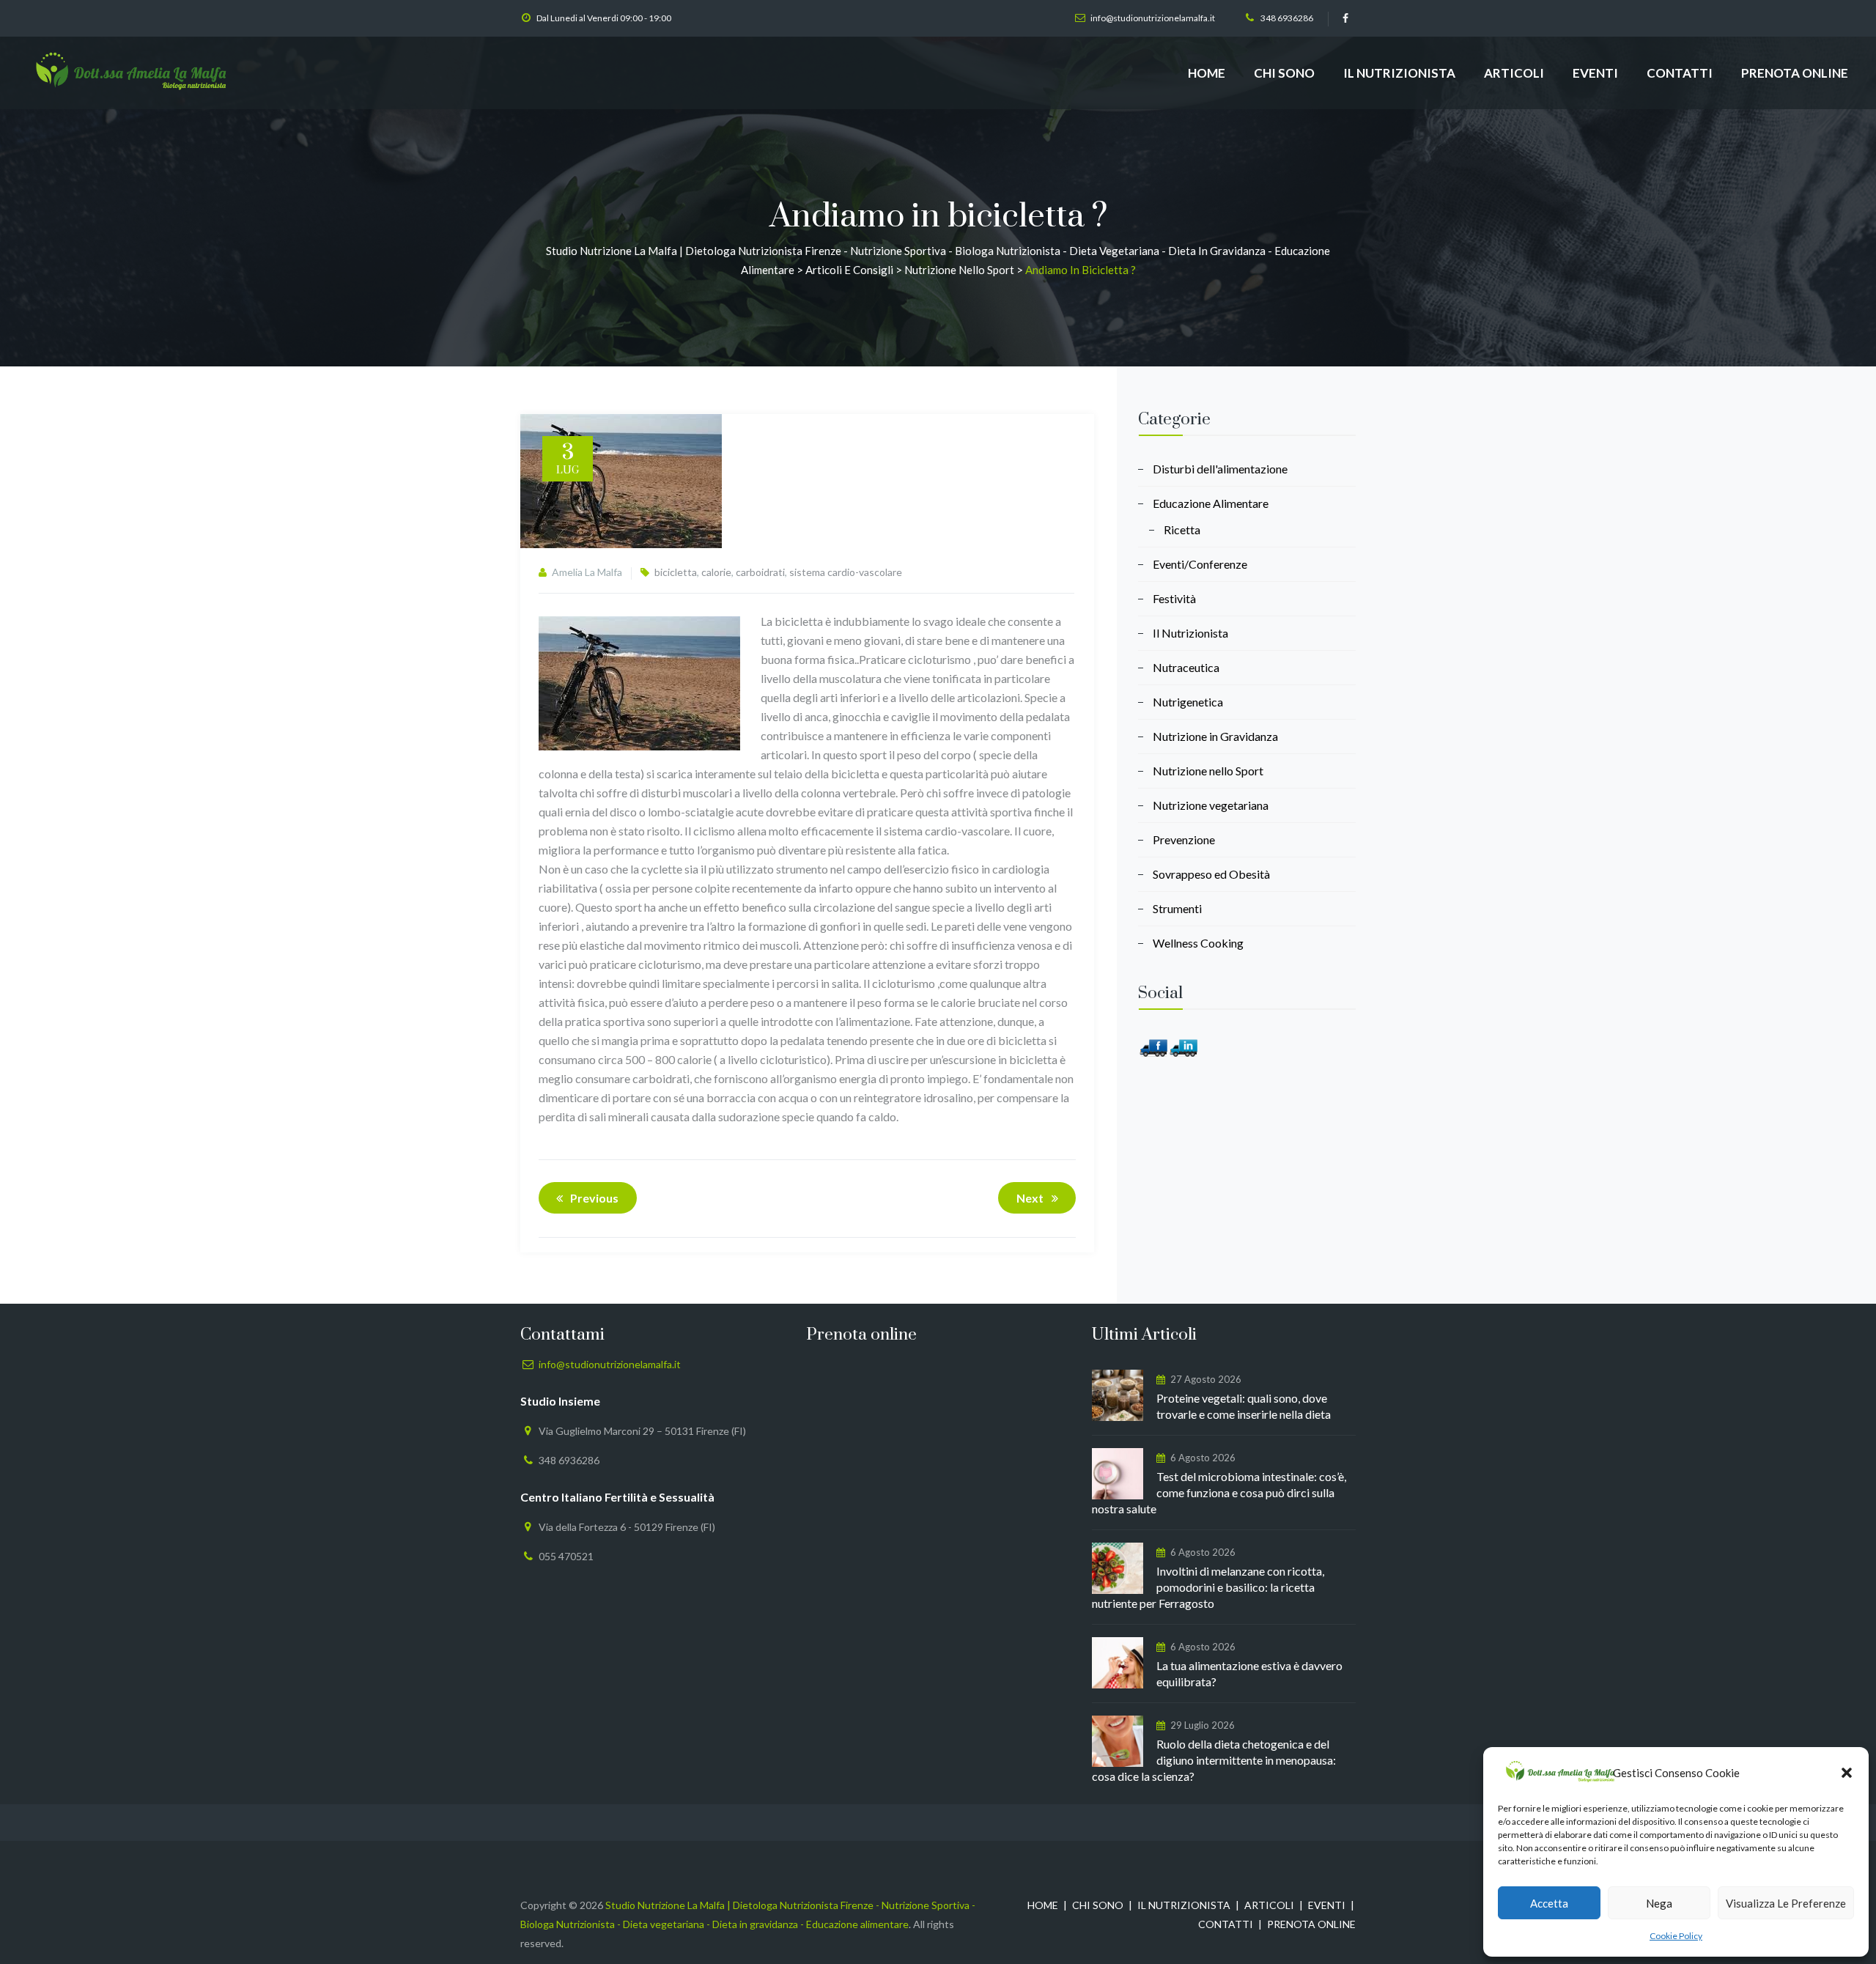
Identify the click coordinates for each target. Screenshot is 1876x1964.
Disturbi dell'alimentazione (1220, 469)
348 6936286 (1287, 18)
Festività (1174, 598)
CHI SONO (1284, 73)
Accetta (1549, 1903)
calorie (716, 572)
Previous (594, 1198)
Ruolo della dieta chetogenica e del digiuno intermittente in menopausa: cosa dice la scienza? (1214, 1760)
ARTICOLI (1514, 73)
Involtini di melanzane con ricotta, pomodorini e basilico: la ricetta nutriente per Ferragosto (1208, 1587)
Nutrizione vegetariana (1211, 805)
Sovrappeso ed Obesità (1211, 874)
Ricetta (1182, 529)
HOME (1207, 73)
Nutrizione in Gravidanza (1215, 736)
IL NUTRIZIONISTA (1399, 73)
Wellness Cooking (1198, 943)
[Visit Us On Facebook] (1153, 1046)
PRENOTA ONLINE (1795, 73)
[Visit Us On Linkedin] (1183, 1046)
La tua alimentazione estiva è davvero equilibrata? (1249, 1673)
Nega (1659, 1903)
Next (1030, 1198)
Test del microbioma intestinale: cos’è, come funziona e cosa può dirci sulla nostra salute (1219, 1492)
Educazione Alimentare (1211, 503)
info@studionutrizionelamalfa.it (1153, 18)
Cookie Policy (1676, 1936)
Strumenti (1177, 908)
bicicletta (676, 572)
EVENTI (1595, 73)
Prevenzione (1184, 839)
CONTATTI (1680, 73)
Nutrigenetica (1188, 702)
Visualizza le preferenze (1786, 1903)
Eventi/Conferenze (1200, 564)
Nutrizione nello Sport (1208, 771)
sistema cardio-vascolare (846, 572)
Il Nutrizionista (1190, 633)
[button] (1847, 1773)
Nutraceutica (1186, 667)
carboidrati (760, 572)
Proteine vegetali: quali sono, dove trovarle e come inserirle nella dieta (1244, 1406)
